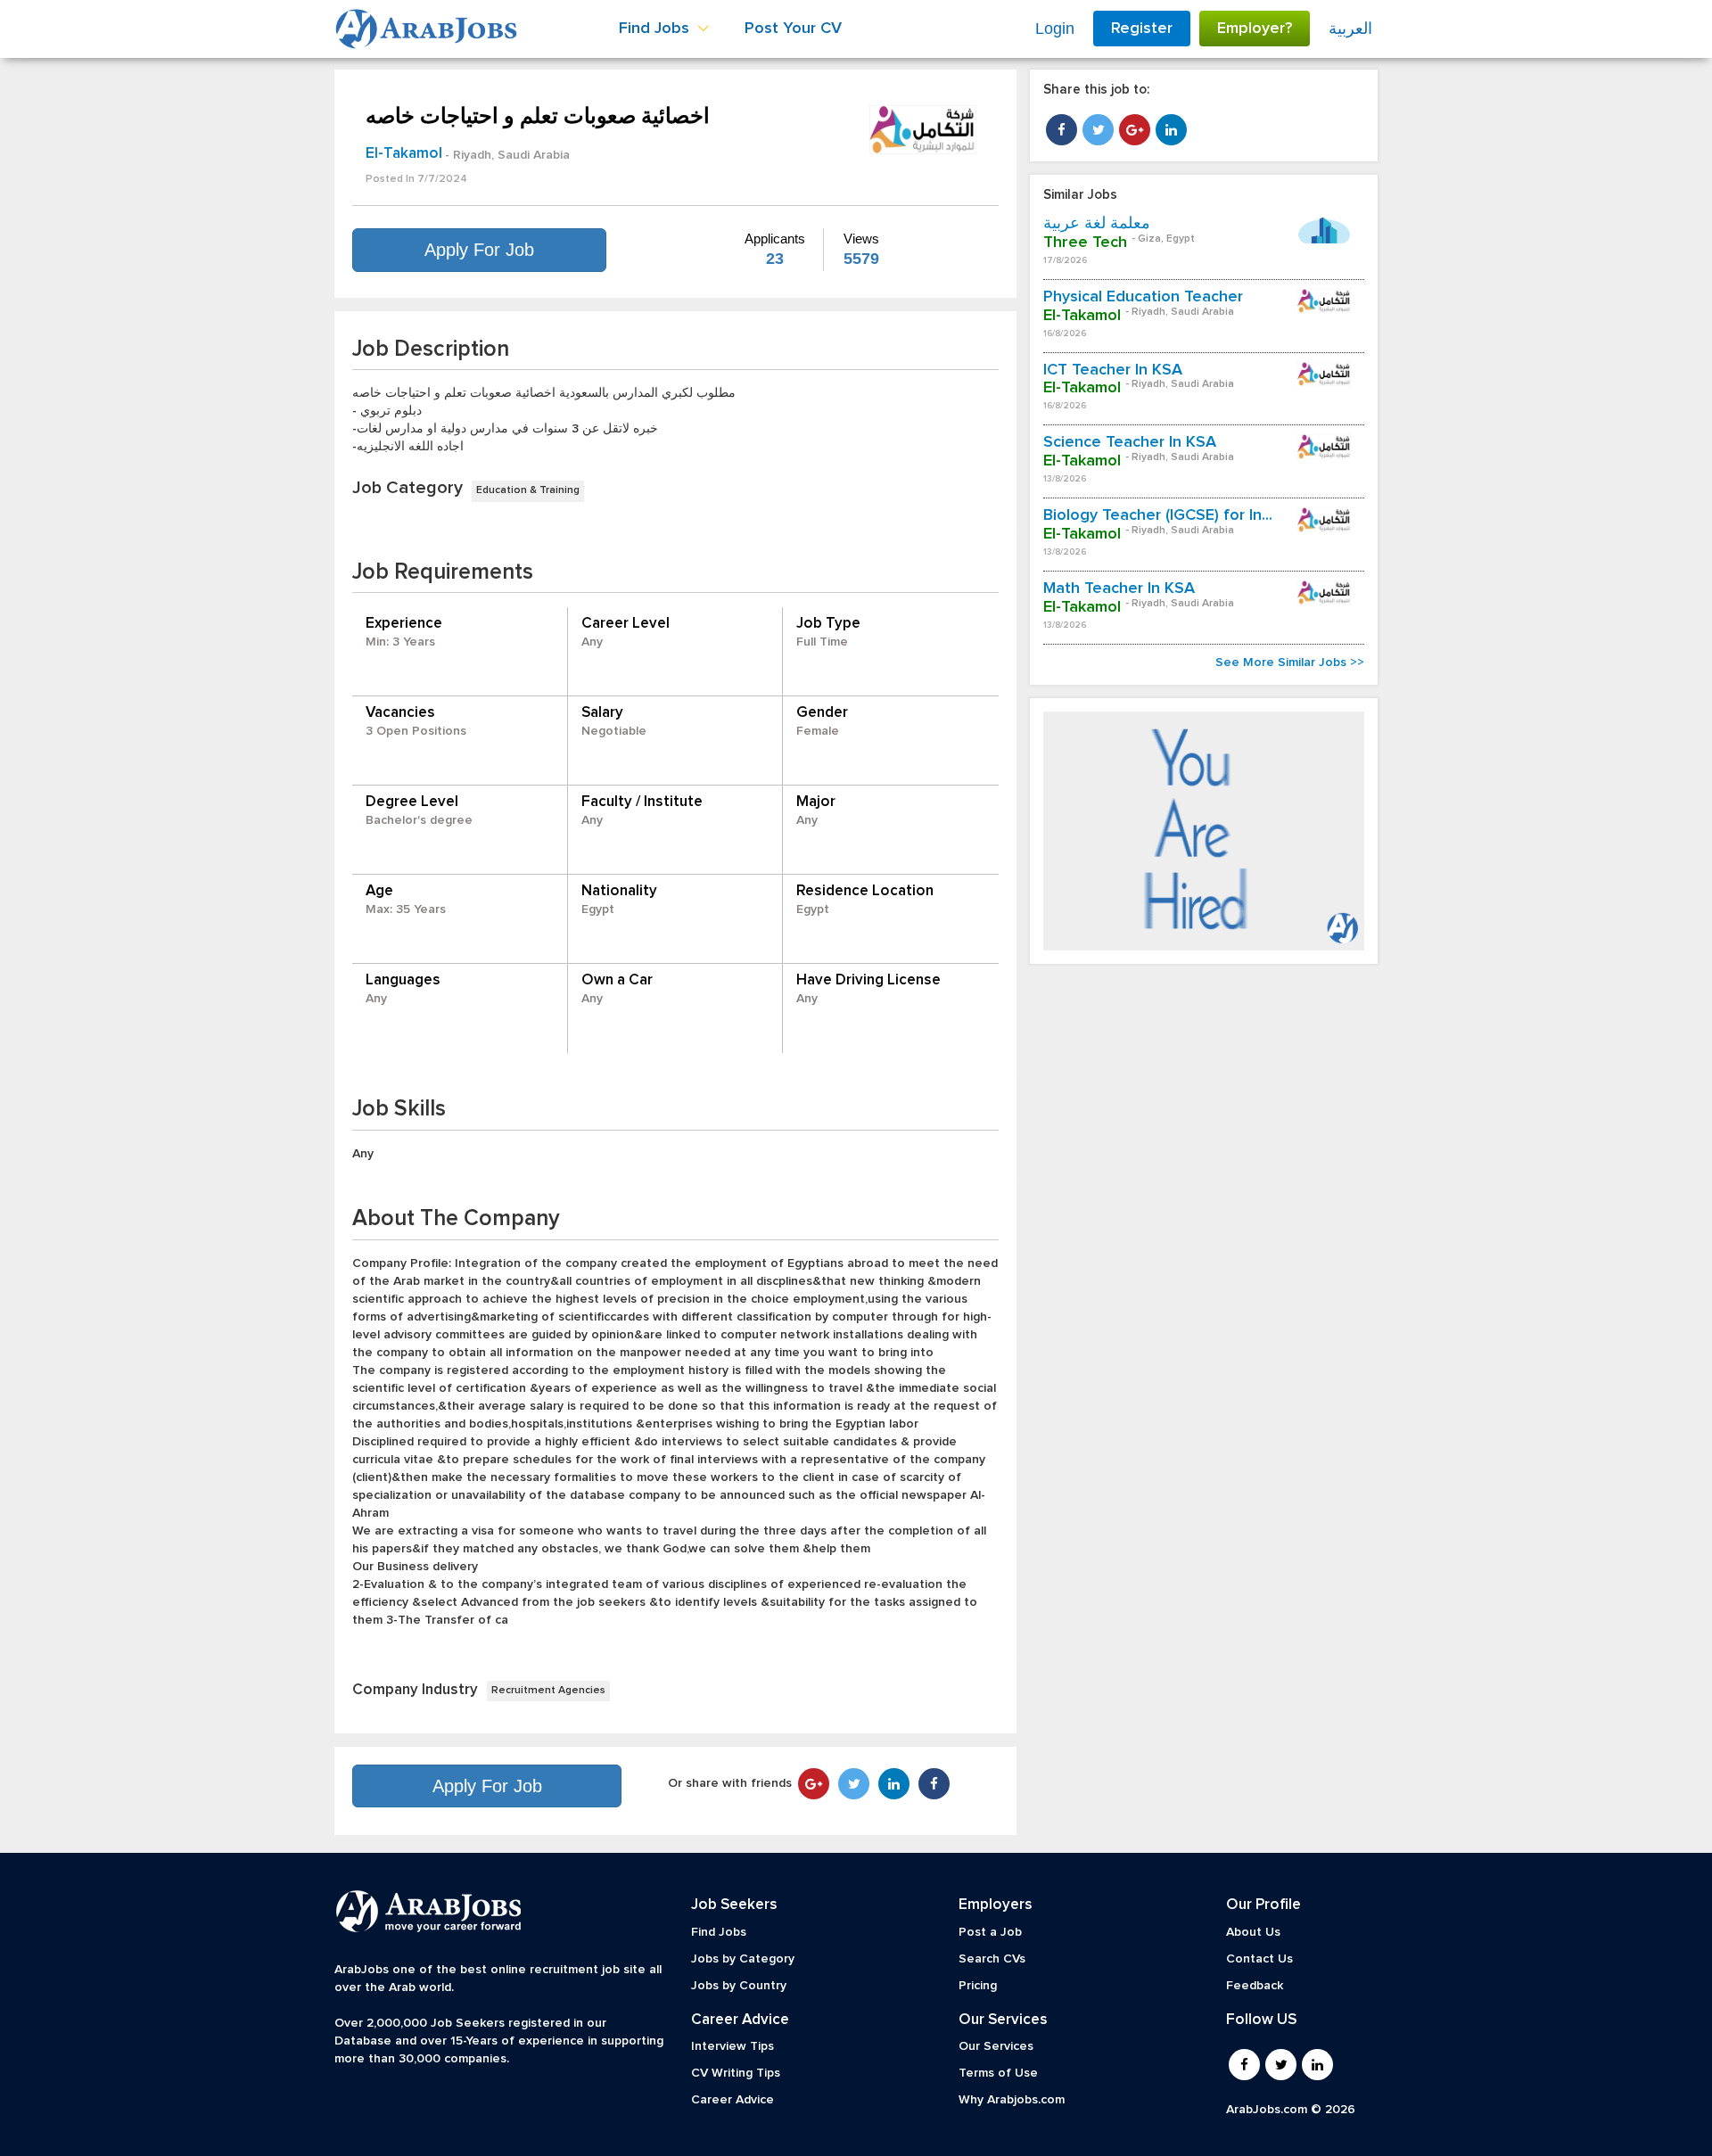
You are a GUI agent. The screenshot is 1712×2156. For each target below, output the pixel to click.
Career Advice (733, 2100)
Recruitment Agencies (548, 1691)
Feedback (1255, 1986)
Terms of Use (998, 2073)
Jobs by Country (739, 1986)
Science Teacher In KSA (1130, 442)
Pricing (978, 1986)
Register (1142, 29)
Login (1055, 29)
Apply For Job (479, 250)
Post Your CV (793, 29)
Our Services (996, 2046)
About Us (1253, 1932)
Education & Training (528, 490)
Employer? (1255, 29)
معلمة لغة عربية (1097, 224)
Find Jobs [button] (656, 29)
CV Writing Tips (736, 2073)
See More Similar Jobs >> (1290, 662)
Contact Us (1259, 1959)
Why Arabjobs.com (1012, 2100)
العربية (1350, 29)
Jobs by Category (743, 1959)
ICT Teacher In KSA (1113, 370)
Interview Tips (733, 2046)
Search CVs (992, 1959)
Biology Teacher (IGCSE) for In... (1158, 515)
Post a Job (990, 1932)
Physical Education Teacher (1143, 297)
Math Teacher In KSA (1119, 588)
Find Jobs (719, 1932)
